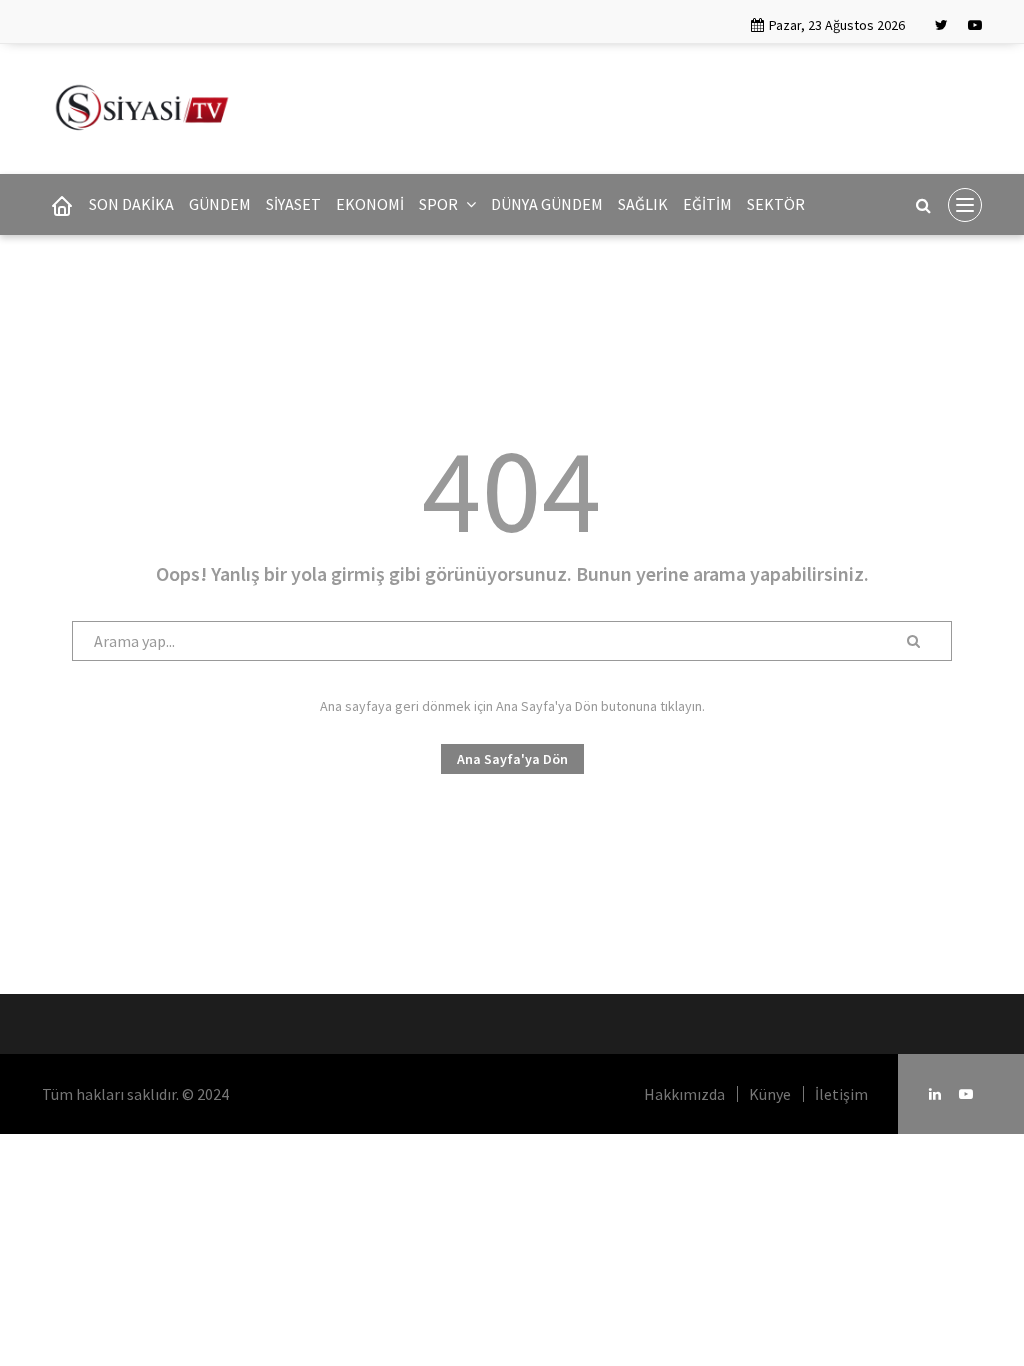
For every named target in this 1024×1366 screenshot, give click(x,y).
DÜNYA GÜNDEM (547, 204)
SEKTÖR (776, 204)
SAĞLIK (643, 204)
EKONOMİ (370, 204)
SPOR (440, 204)
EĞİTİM (707, 204)
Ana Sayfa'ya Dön (512, 759)
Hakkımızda (684, 1094)
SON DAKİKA (131, 204)
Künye (770, 1094)
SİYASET (293, 204)
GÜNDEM (220, 204)
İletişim (841, 1094)
